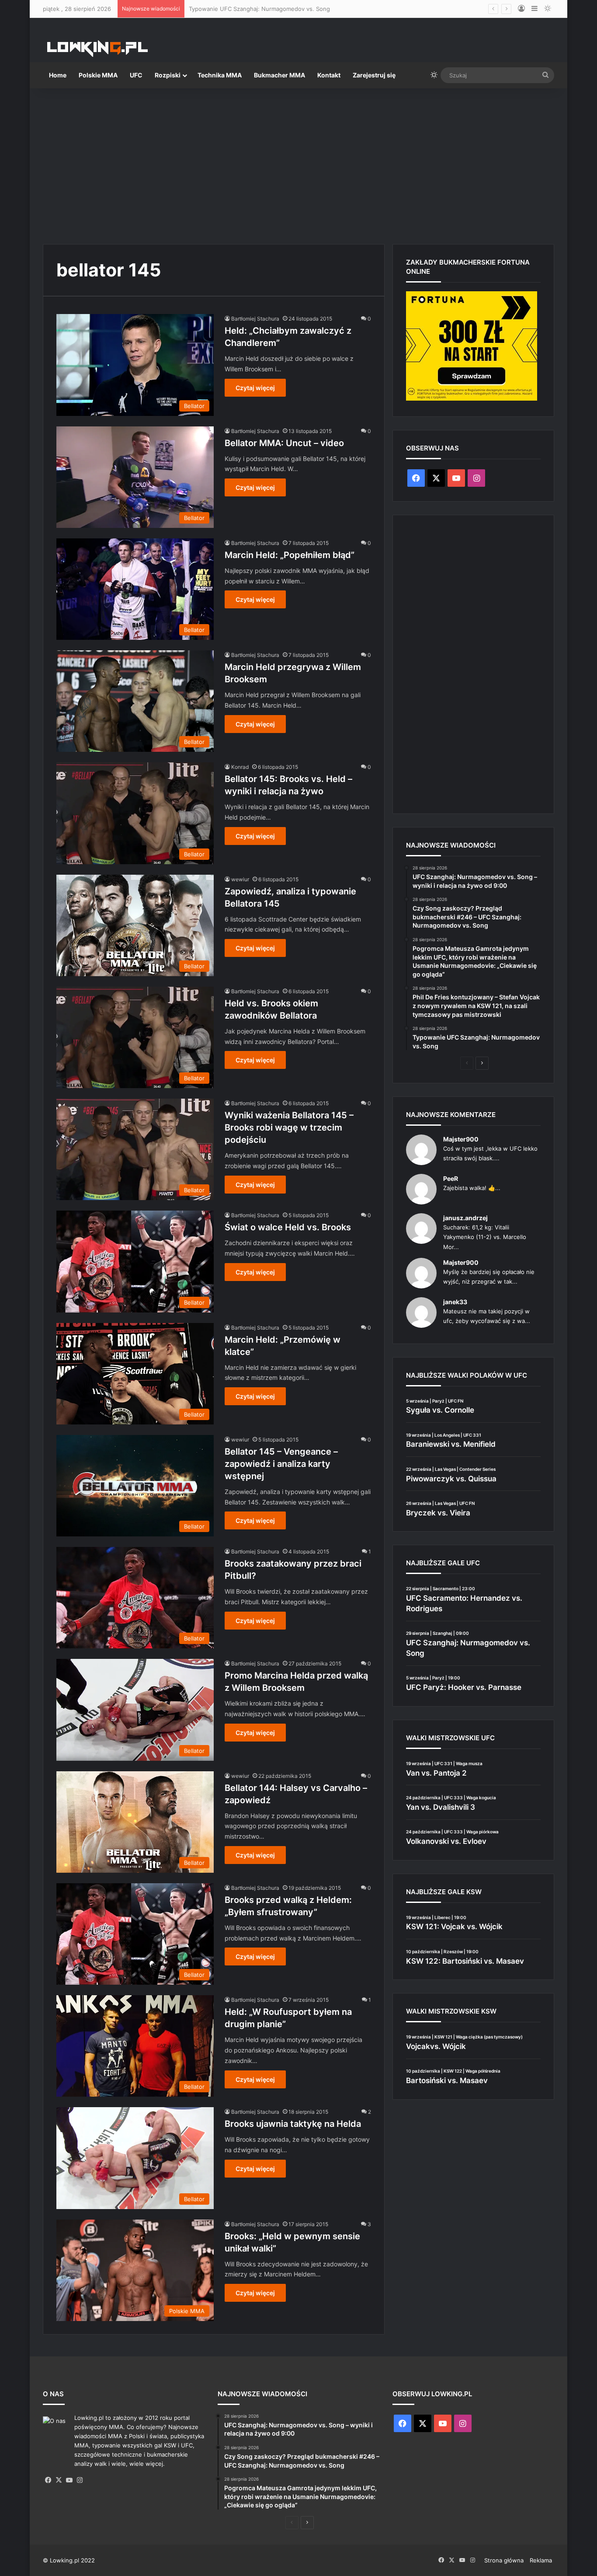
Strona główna (504, 2560)
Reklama (541, 2560)
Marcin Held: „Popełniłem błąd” (290, 555)
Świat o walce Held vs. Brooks (288, 1227)
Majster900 (461, 1139)
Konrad (240, 767)
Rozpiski (168, 75)
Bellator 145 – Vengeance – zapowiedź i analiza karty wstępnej (281, 1464)
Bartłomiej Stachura (255, 319)
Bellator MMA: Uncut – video (284, 443)
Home (58, 75)
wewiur (240, 879)
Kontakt (329, 75)
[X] (59, 2480)
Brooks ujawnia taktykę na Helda (293, 2124)
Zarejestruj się (374, 75)
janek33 (455, 1302)
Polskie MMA (98, 75)
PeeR (451, 1178)
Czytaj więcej (255, 388)
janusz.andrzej (465, 1218)
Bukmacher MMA (279, 75)
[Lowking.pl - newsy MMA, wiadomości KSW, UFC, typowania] (97, 49)
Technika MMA (220, 75)
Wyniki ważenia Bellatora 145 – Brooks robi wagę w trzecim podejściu (289, 1127)
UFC (136, 75)
